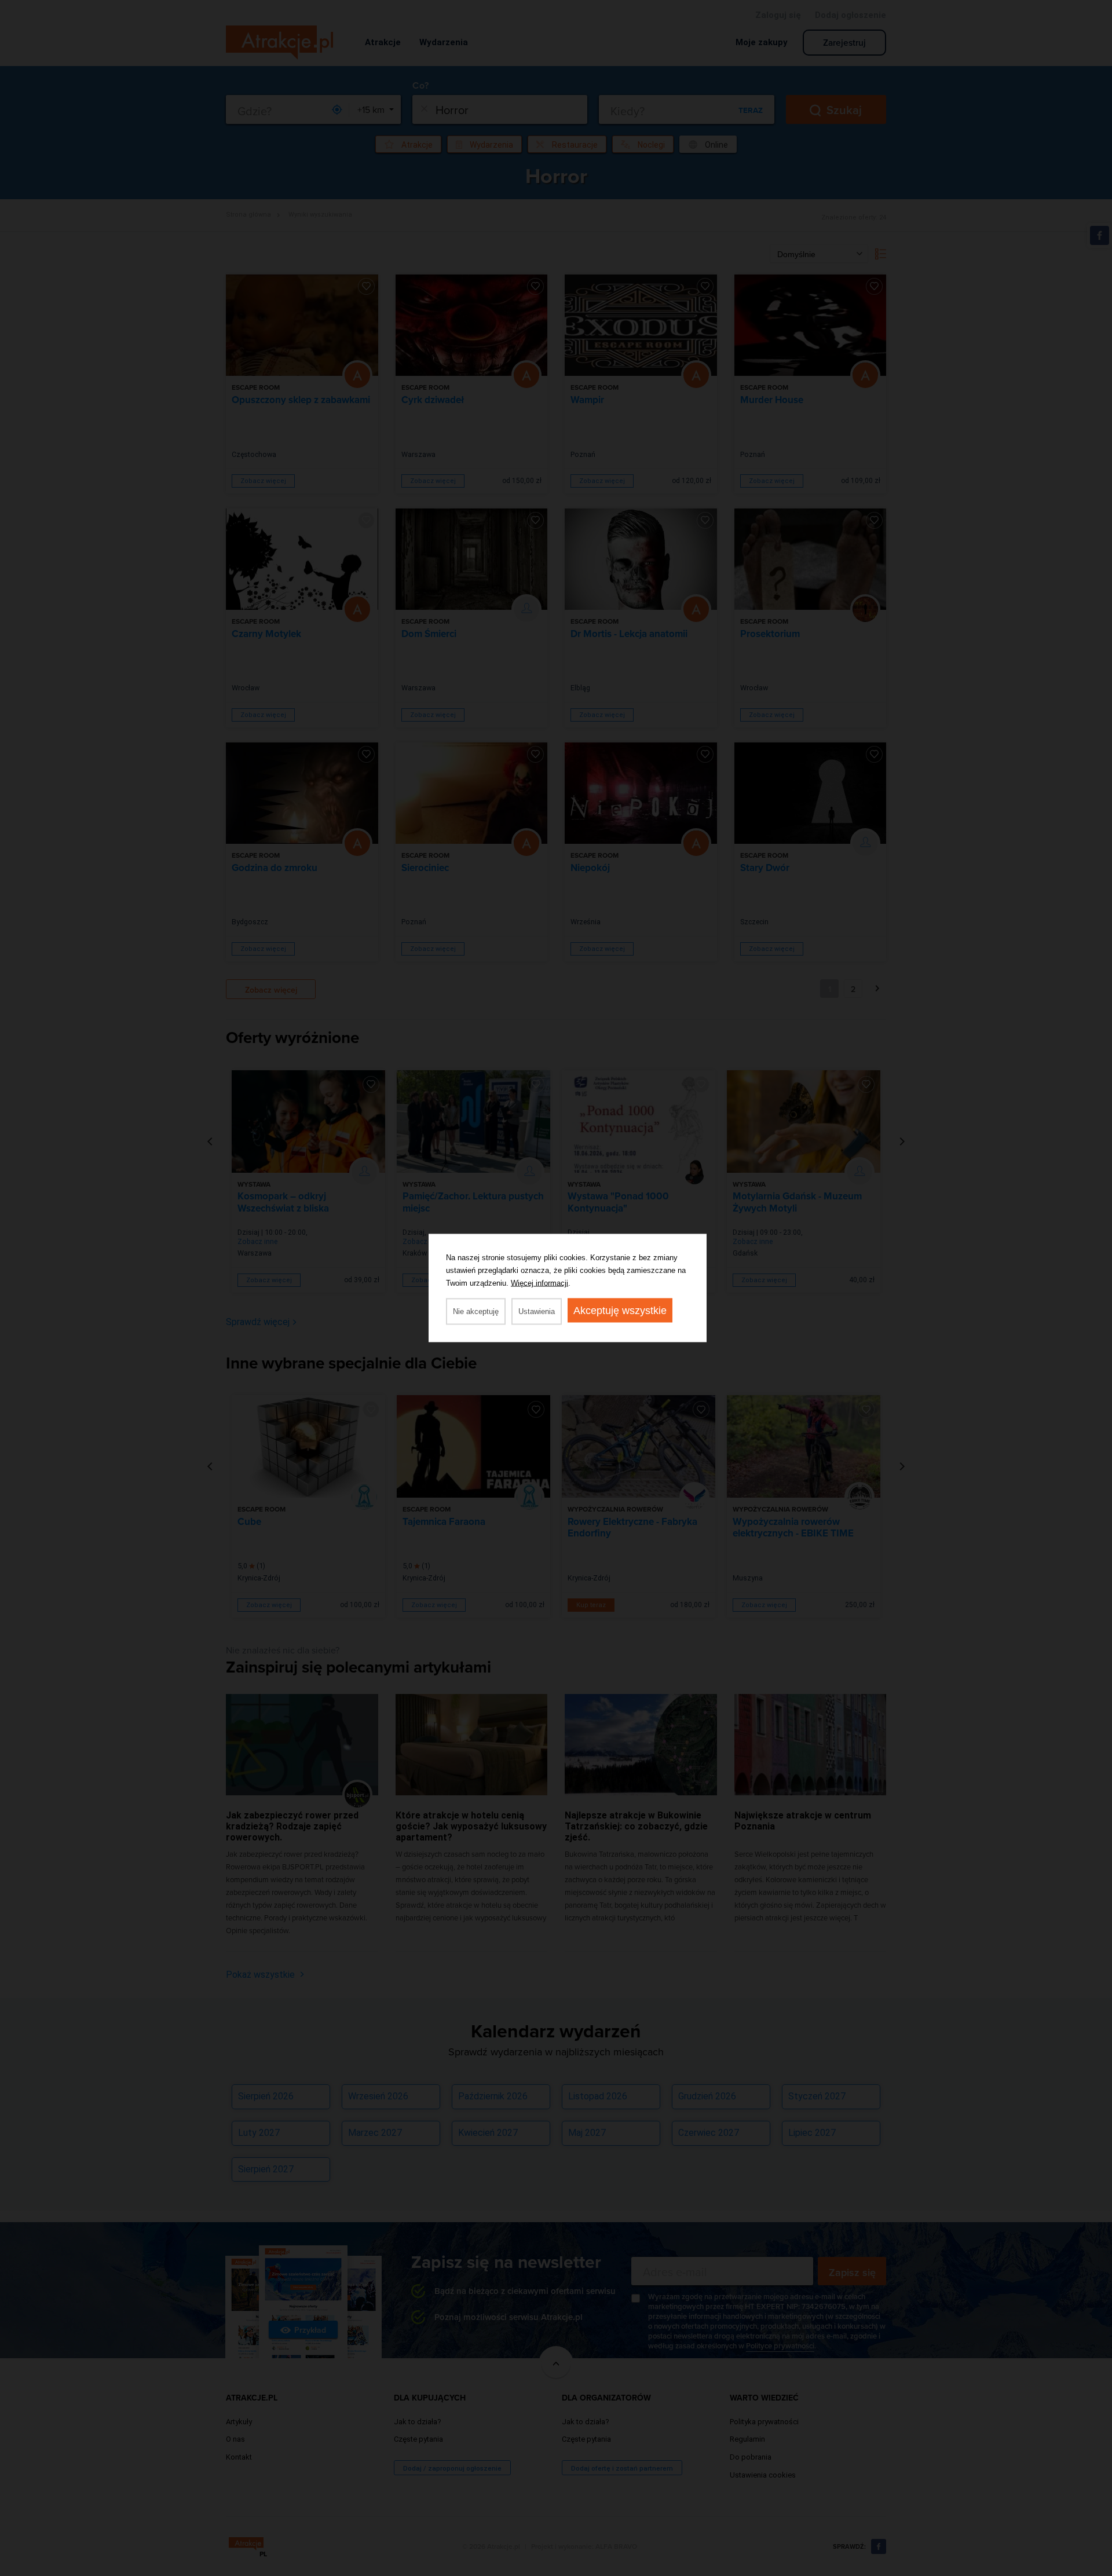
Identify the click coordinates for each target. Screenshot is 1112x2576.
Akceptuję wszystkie (620, 1311)
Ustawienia (537, 1311)
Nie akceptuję (476, 1311)
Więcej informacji (539, 1283)
